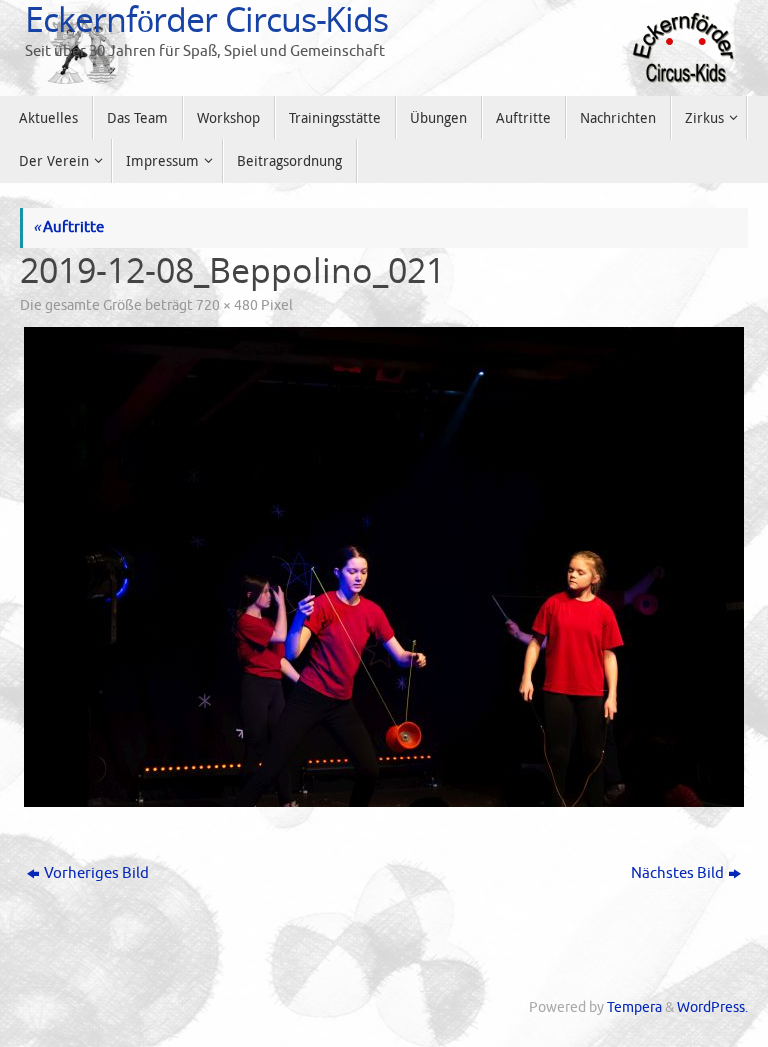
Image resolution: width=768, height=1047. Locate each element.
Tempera (634, 1007)
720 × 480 (227, 305)
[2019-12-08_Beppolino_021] (384, 567)
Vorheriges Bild (96, 873)
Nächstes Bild (677, 873)
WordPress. (712, 1007)
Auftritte (68, 227)
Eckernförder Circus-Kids (206, 19)
